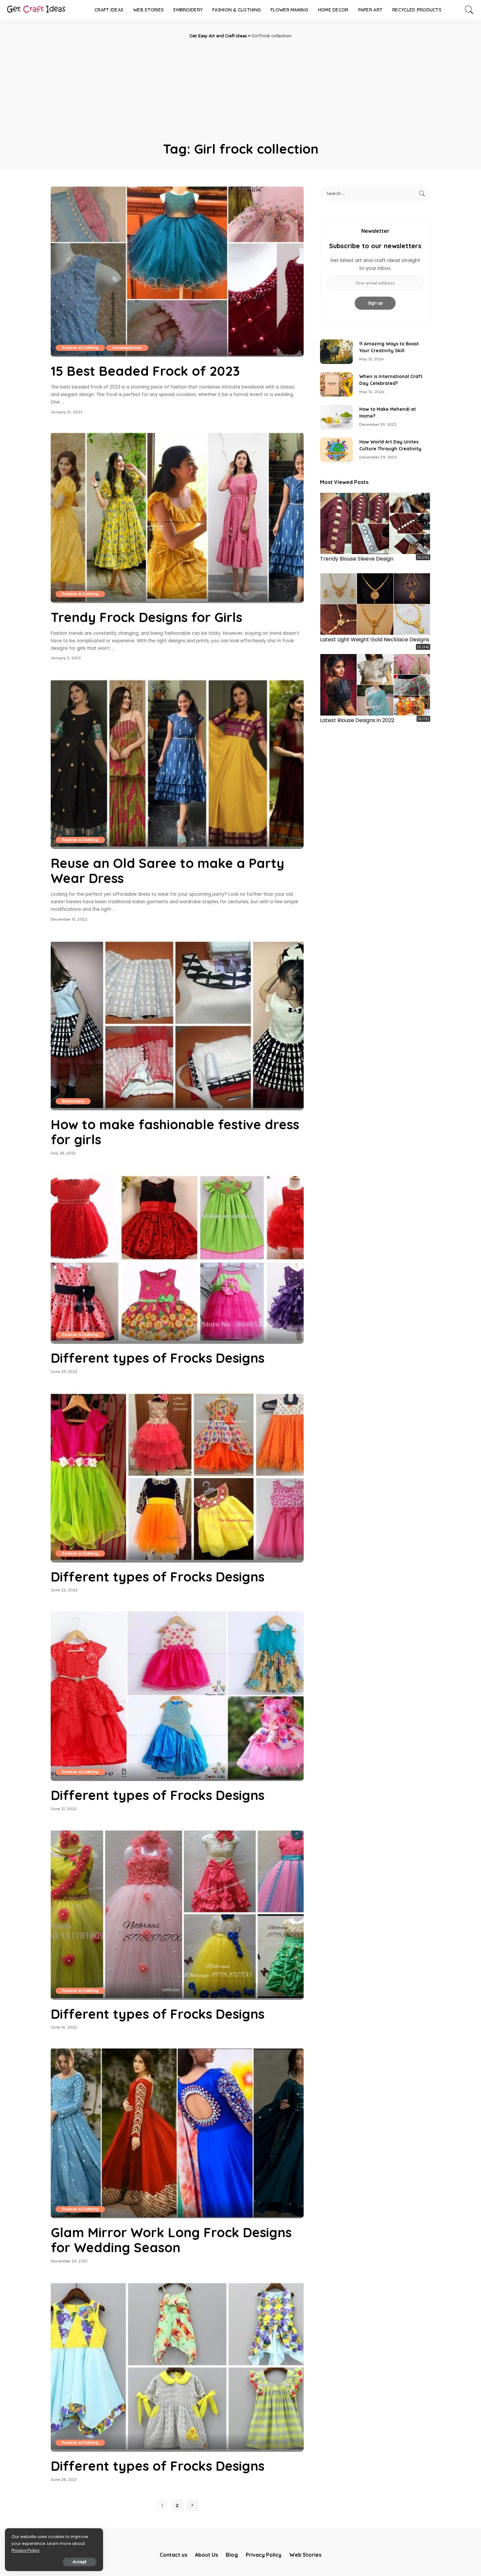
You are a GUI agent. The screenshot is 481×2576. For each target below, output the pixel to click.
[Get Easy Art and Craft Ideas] (36, 10)
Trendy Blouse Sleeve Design (357, 559)
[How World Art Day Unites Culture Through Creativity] (336, 450)
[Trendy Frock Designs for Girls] (177, 517)
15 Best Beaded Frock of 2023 (145, 371)
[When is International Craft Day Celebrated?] (336, 384)
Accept (80, 2562)
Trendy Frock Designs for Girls (146, 617)
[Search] (469, 10)
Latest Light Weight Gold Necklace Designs (375, 640)
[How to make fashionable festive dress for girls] (177, 1025)
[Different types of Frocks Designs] (177, 1258)
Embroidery (73, 1101)
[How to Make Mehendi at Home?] (336, 417)
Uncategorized (127, 348)
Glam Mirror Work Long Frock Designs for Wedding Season (171, 2240)
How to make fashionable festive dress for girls (175, 1132)
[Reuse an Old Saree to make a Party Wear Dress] (177, 764)
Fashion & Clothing (80, 348)
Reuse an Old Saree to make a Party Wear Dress (168, 871)
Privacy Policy (26, 2550)
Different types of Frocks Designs (158, 1358)
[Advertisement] (240, 88)
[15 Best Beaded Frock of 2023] (177, 271)
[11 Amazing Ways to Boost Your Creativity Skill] (336, 352)
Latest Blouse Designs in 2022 (357, 720)
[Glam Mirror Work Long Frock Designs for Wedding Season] (177, 2133)
